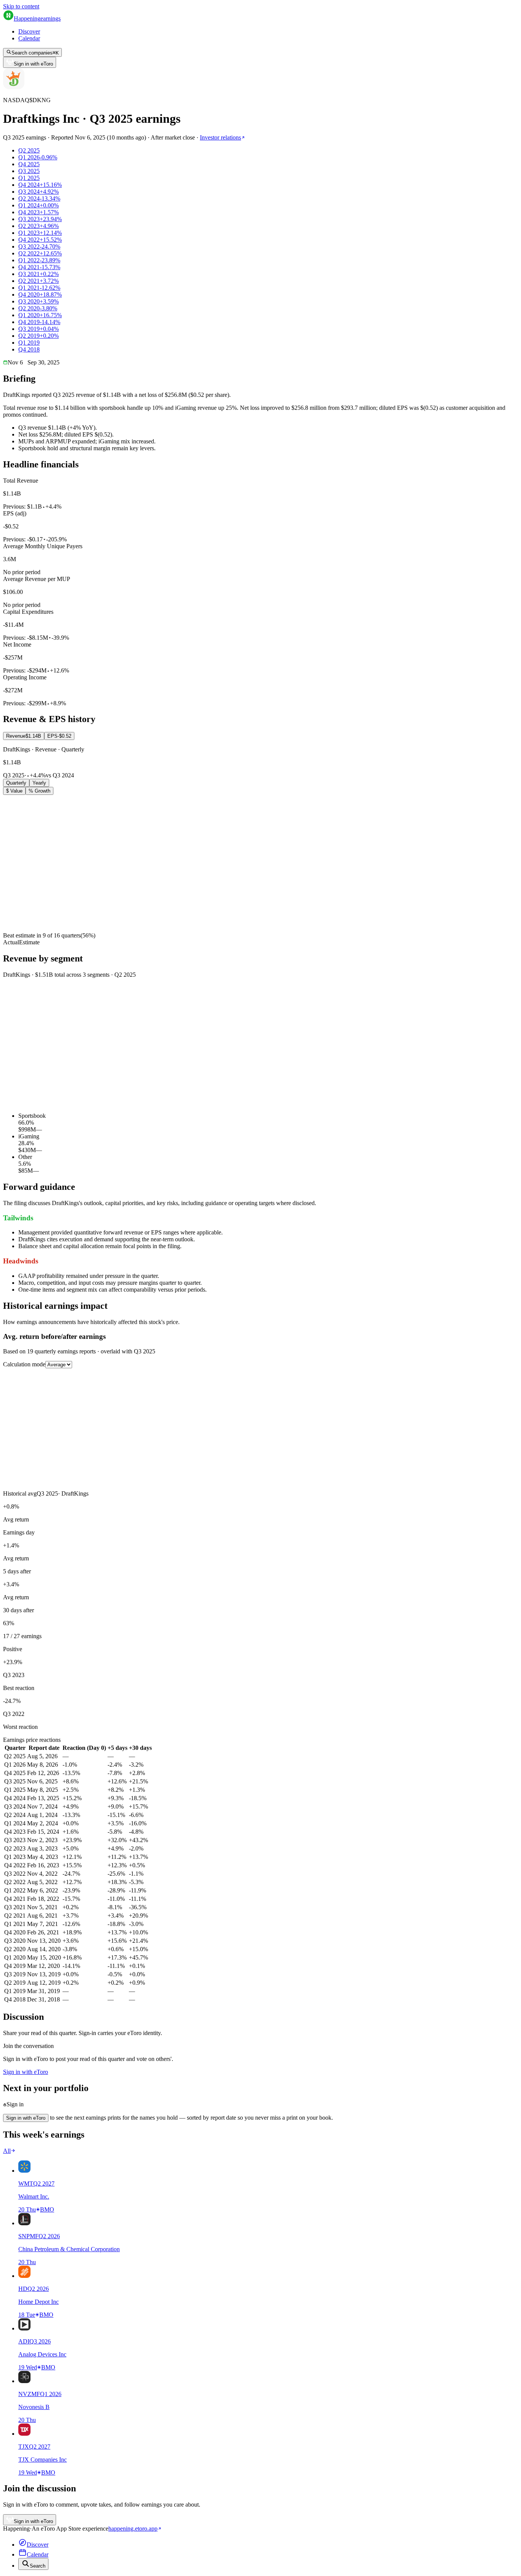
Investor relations (220, 137)
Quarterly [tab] (16, 783)
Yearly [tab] (39, 783)
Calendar (29, 38)
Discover (29, 31)
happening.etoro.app (133, 2529)
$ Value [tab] (14, 791)
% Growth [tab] (39, 791)
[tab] (24, 736)
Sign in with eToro (33, 64)
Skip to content (21, 6)
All (7, 2151)
